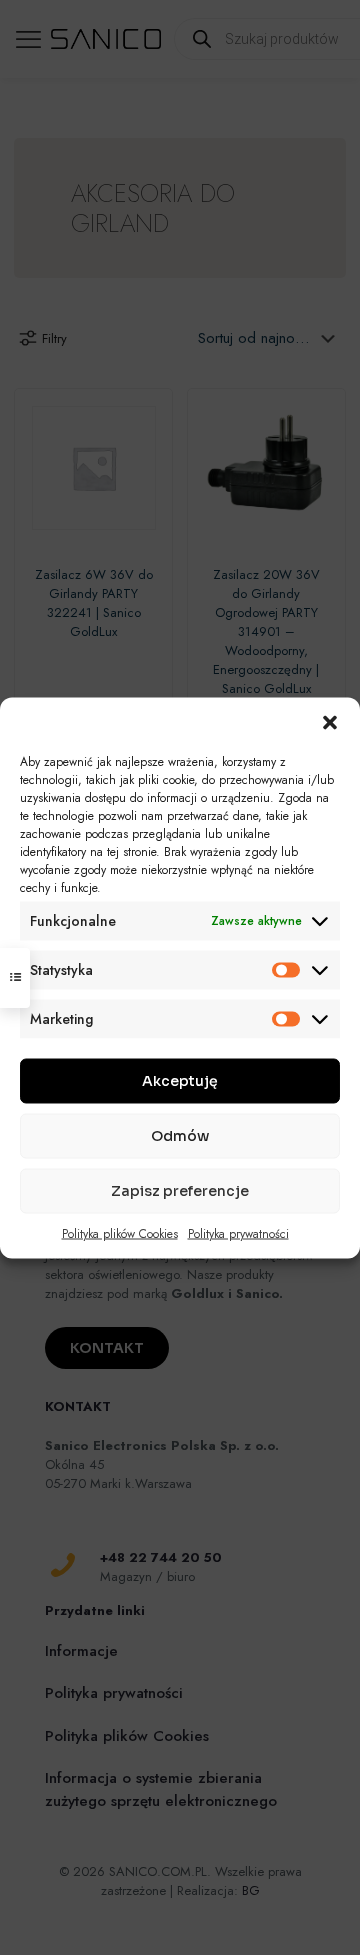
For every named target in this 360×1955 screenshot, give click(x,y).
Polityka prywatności (238, 1233)
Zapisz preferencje (180, 1191)
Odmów (180, 1136)
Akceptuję (180, 1081)
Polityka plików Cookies (120, 1233)
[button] (330, 722)
